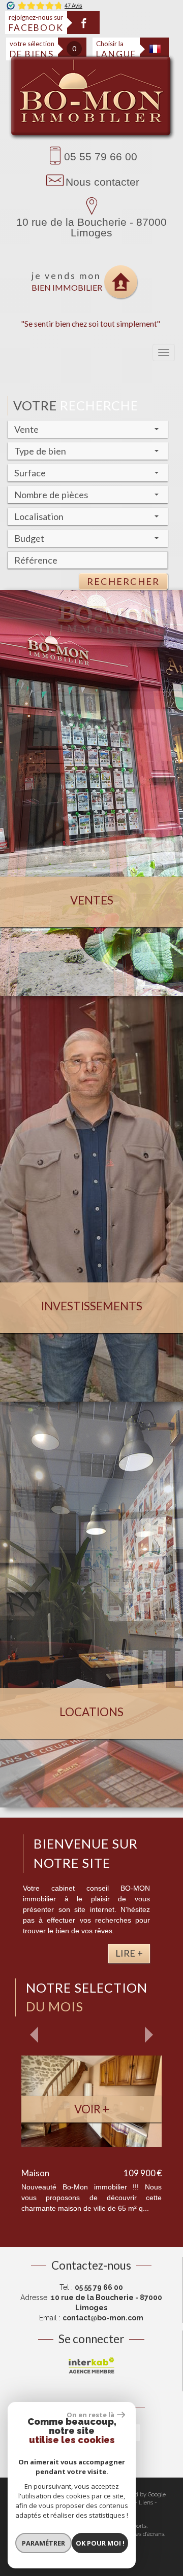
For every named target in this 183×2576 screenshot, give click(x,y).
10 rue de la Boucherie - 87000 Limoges (91, 227)
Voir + (92, 2109)
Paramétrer (43, 2543)
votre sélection (32, 49)
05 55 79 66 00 (101, 156)
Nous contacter (102, 182)
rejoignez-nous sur (36, 23)
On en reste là (90, 2415)
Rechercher (123, 581)
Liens (146, 2503)
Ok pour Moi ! (100, 2543)
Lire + (129, 1953)
